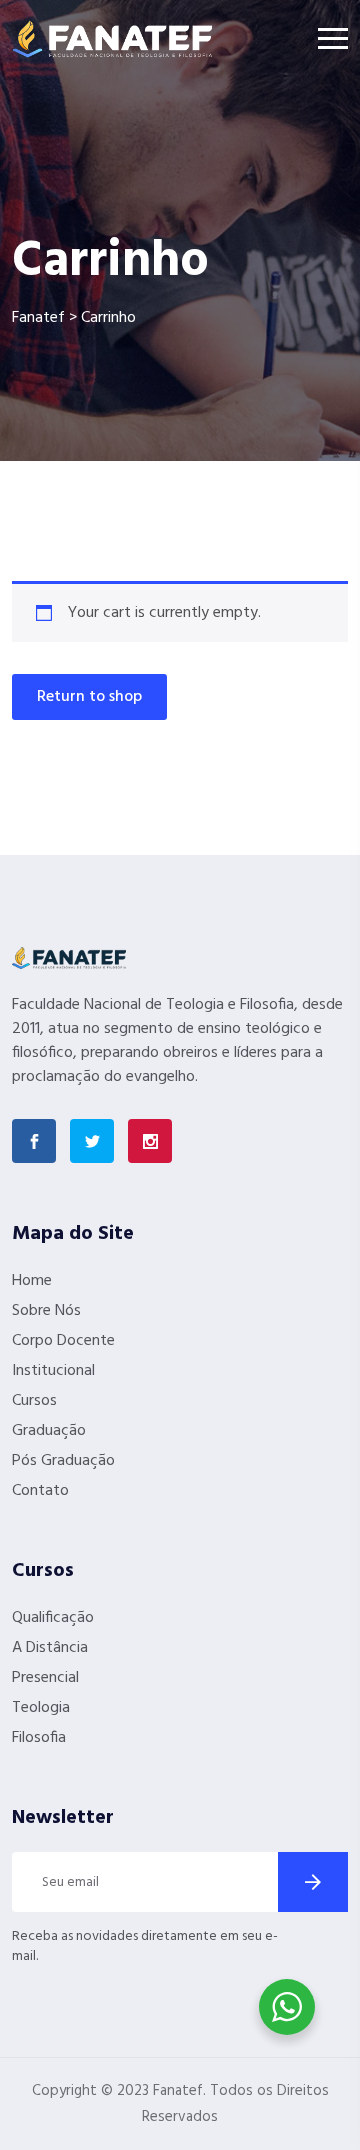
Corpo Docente (63, 1341)
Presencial (45, 1678)
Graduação (49, 1431)
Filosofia (39, 1738)
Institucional (53, 1371)
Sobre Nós (46, 1311)
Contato (40, 1491)
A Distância (50, 1648)
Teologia (41, 1708)
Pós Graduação (63, 1461)
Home (32, 1281)
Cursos (34, 1401)
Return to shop (89, 697)
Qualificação (53, 1618)
